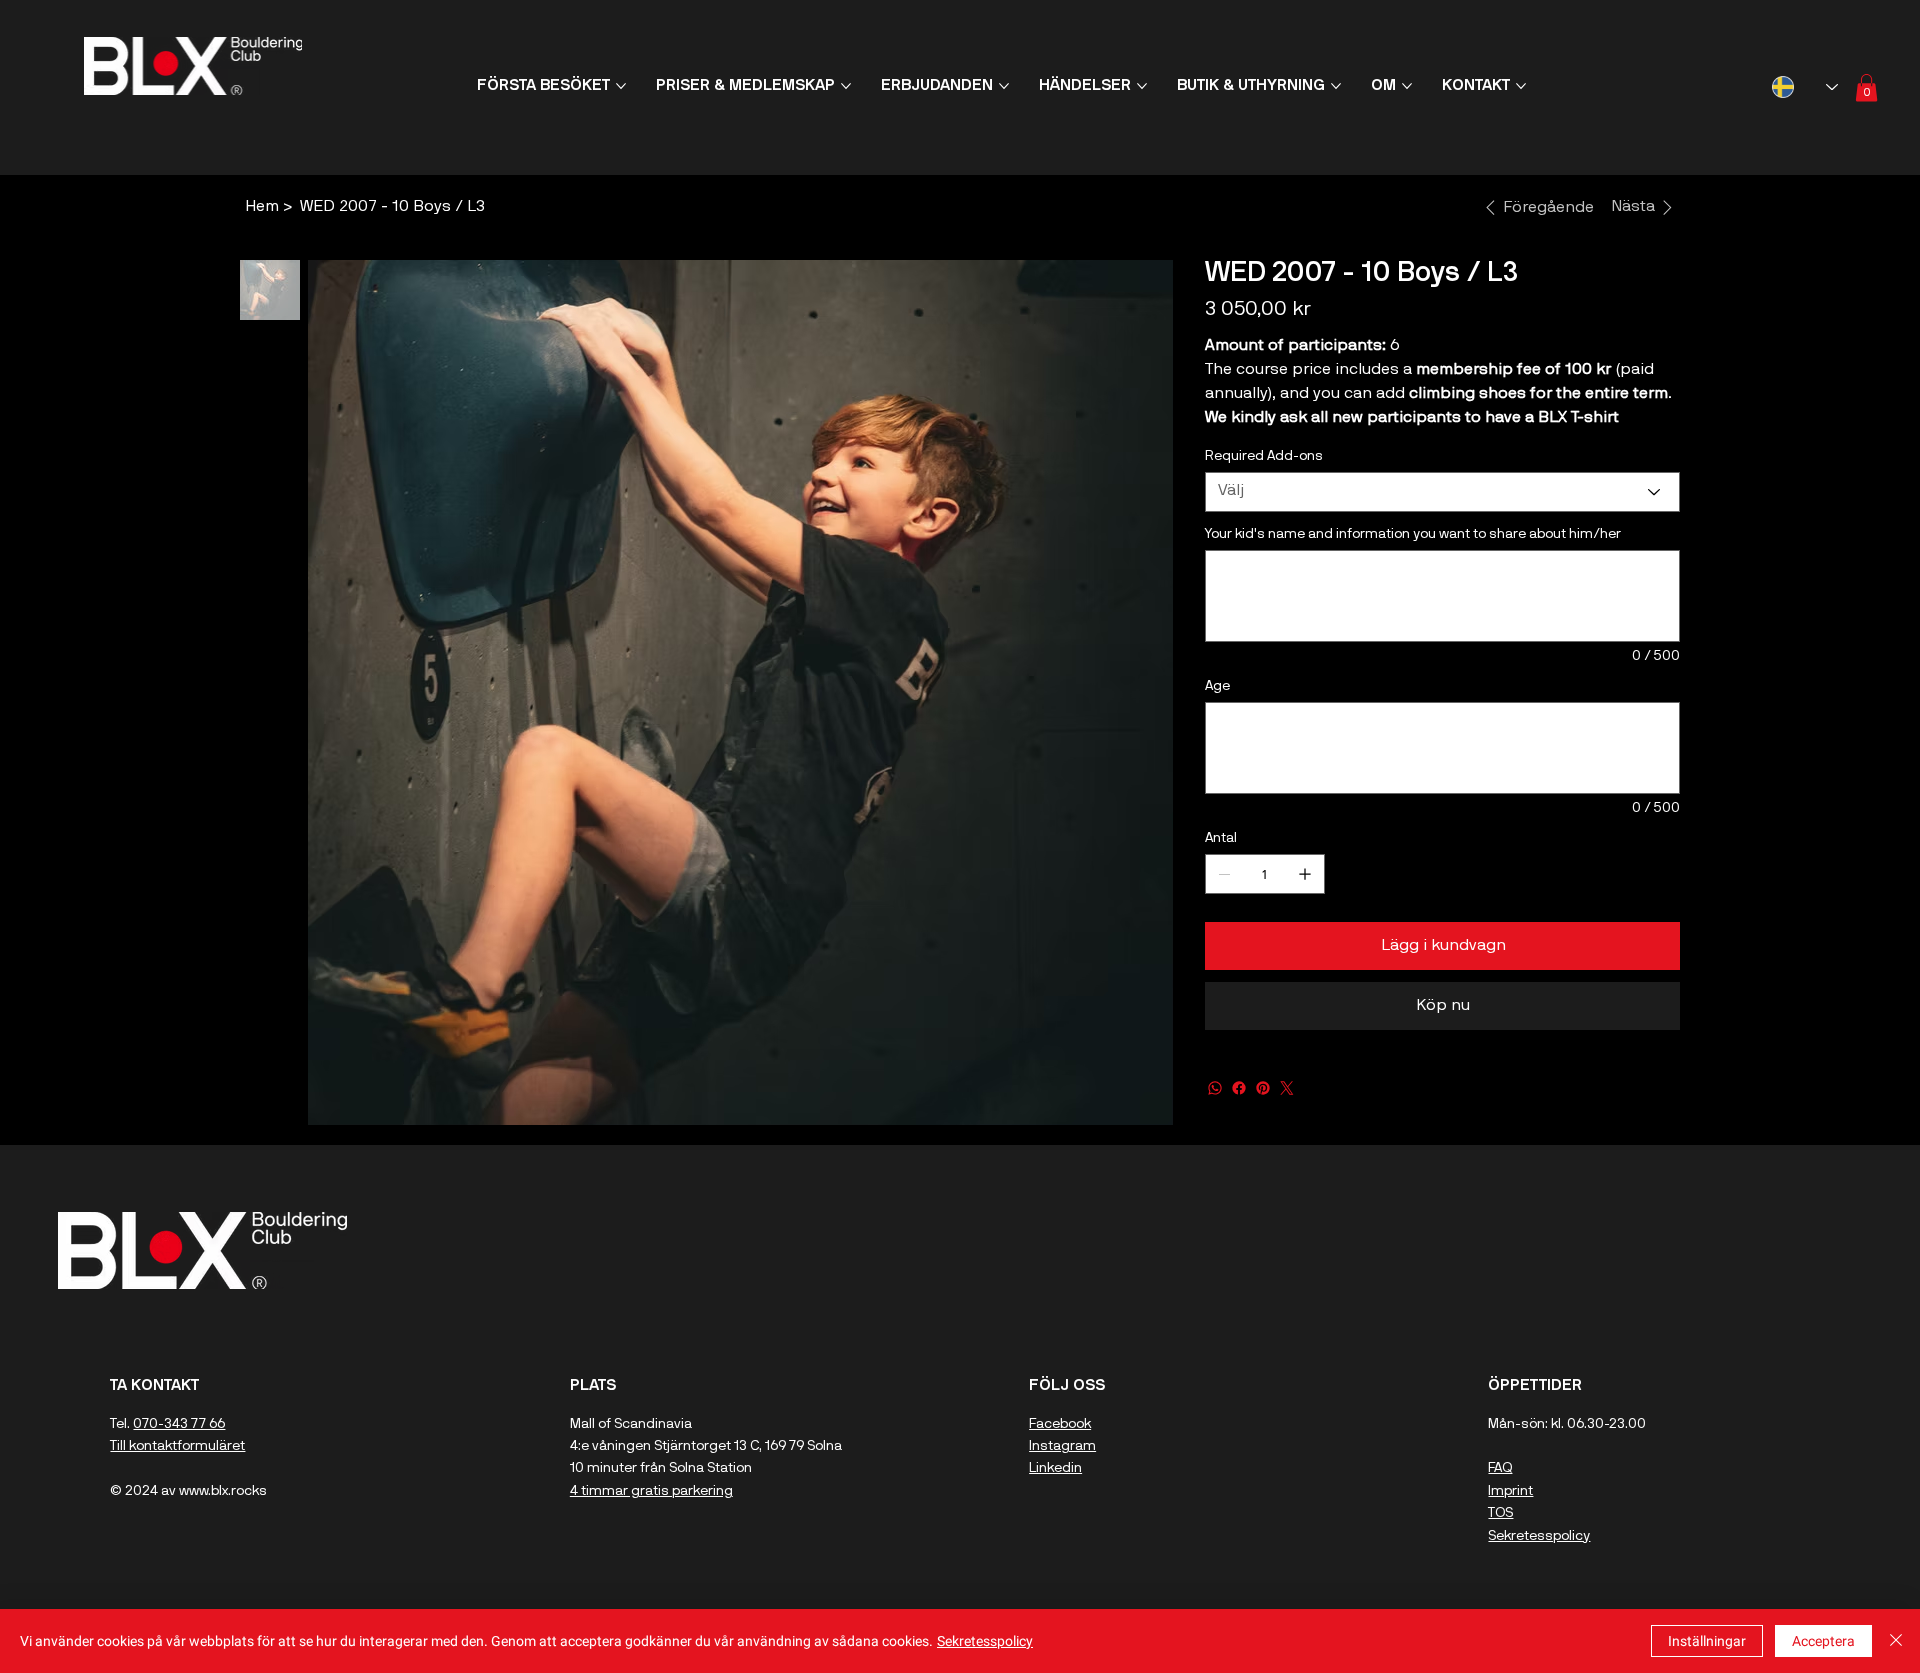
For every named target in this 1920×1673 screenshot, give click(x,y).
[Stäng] (1896, 1641)
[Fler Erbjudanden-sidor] (1004, 86)
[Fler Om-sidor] (1407, 86)
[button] (1866, 87)
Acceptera (1823, 1641)
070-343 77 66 (179, 1424)
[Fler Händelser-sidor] (1142, 86)
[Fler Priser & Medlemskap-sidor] (846, 86)
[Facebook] (1239, 1088)
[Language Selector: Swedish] (1805, 86)
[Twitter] (1287, 1088)
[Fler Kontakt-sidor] (1521, 86)
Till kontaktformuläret (177, 1446)
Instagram (1062, 1446)
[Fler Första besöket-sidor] (621, 86)
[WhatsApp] (1215, 1088)
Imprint (1510, 1491)
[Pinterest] (1263, 1088)
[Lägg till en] (1305, 874)
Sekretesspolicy (1539, 1536)
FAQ (1500, 1468)
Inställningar (1707, 1641)
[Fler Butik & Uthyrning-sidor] (1336, 86)
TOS (1500, 1513)
